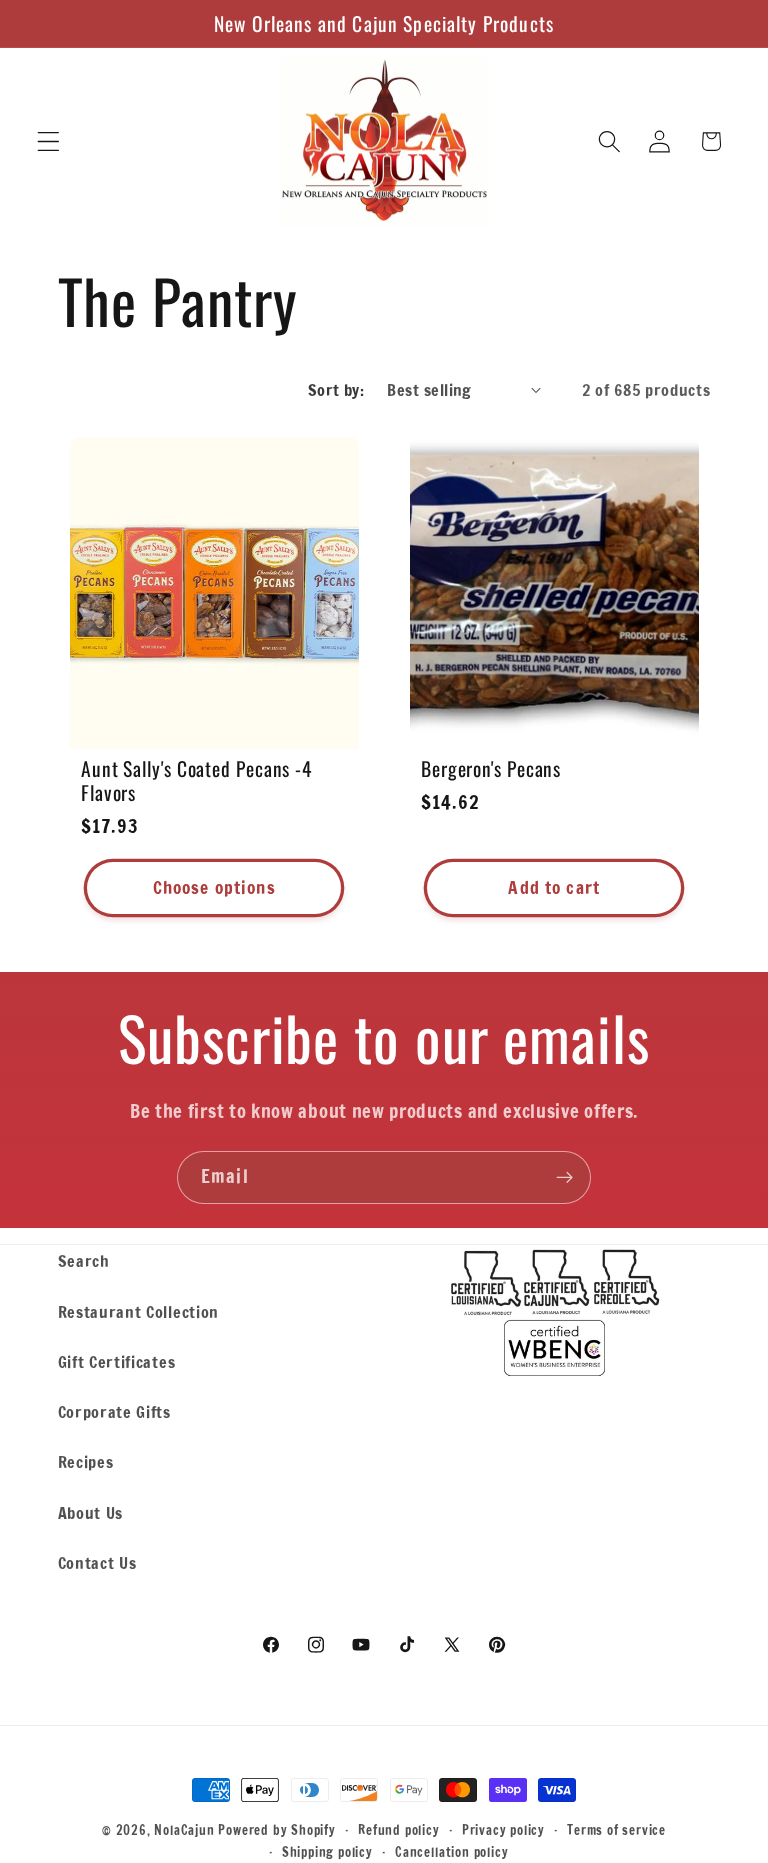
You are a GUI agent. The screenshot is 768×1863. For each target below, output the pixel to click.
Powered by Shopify (277, 1830)
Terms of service (616, 1830)
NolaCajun (184, 1830)
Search (84, 1260)
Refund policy (398, 1830)
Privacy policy (503, 1830)
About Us (91, 1512)
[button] (48, 141)
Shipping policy (327, 1852)
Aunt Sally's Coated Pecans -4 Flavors (196, 781)
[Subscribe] (564, 1178)
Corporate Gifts (114, 1411)
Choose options (213, 887)
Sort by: (336, 389)
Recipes (86, 1461)
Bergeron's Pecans (491, 769)
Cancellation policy (451, 1852)
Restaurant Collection (139, 1311)
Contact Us (97, 1562)
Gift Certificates (117, 1361)
